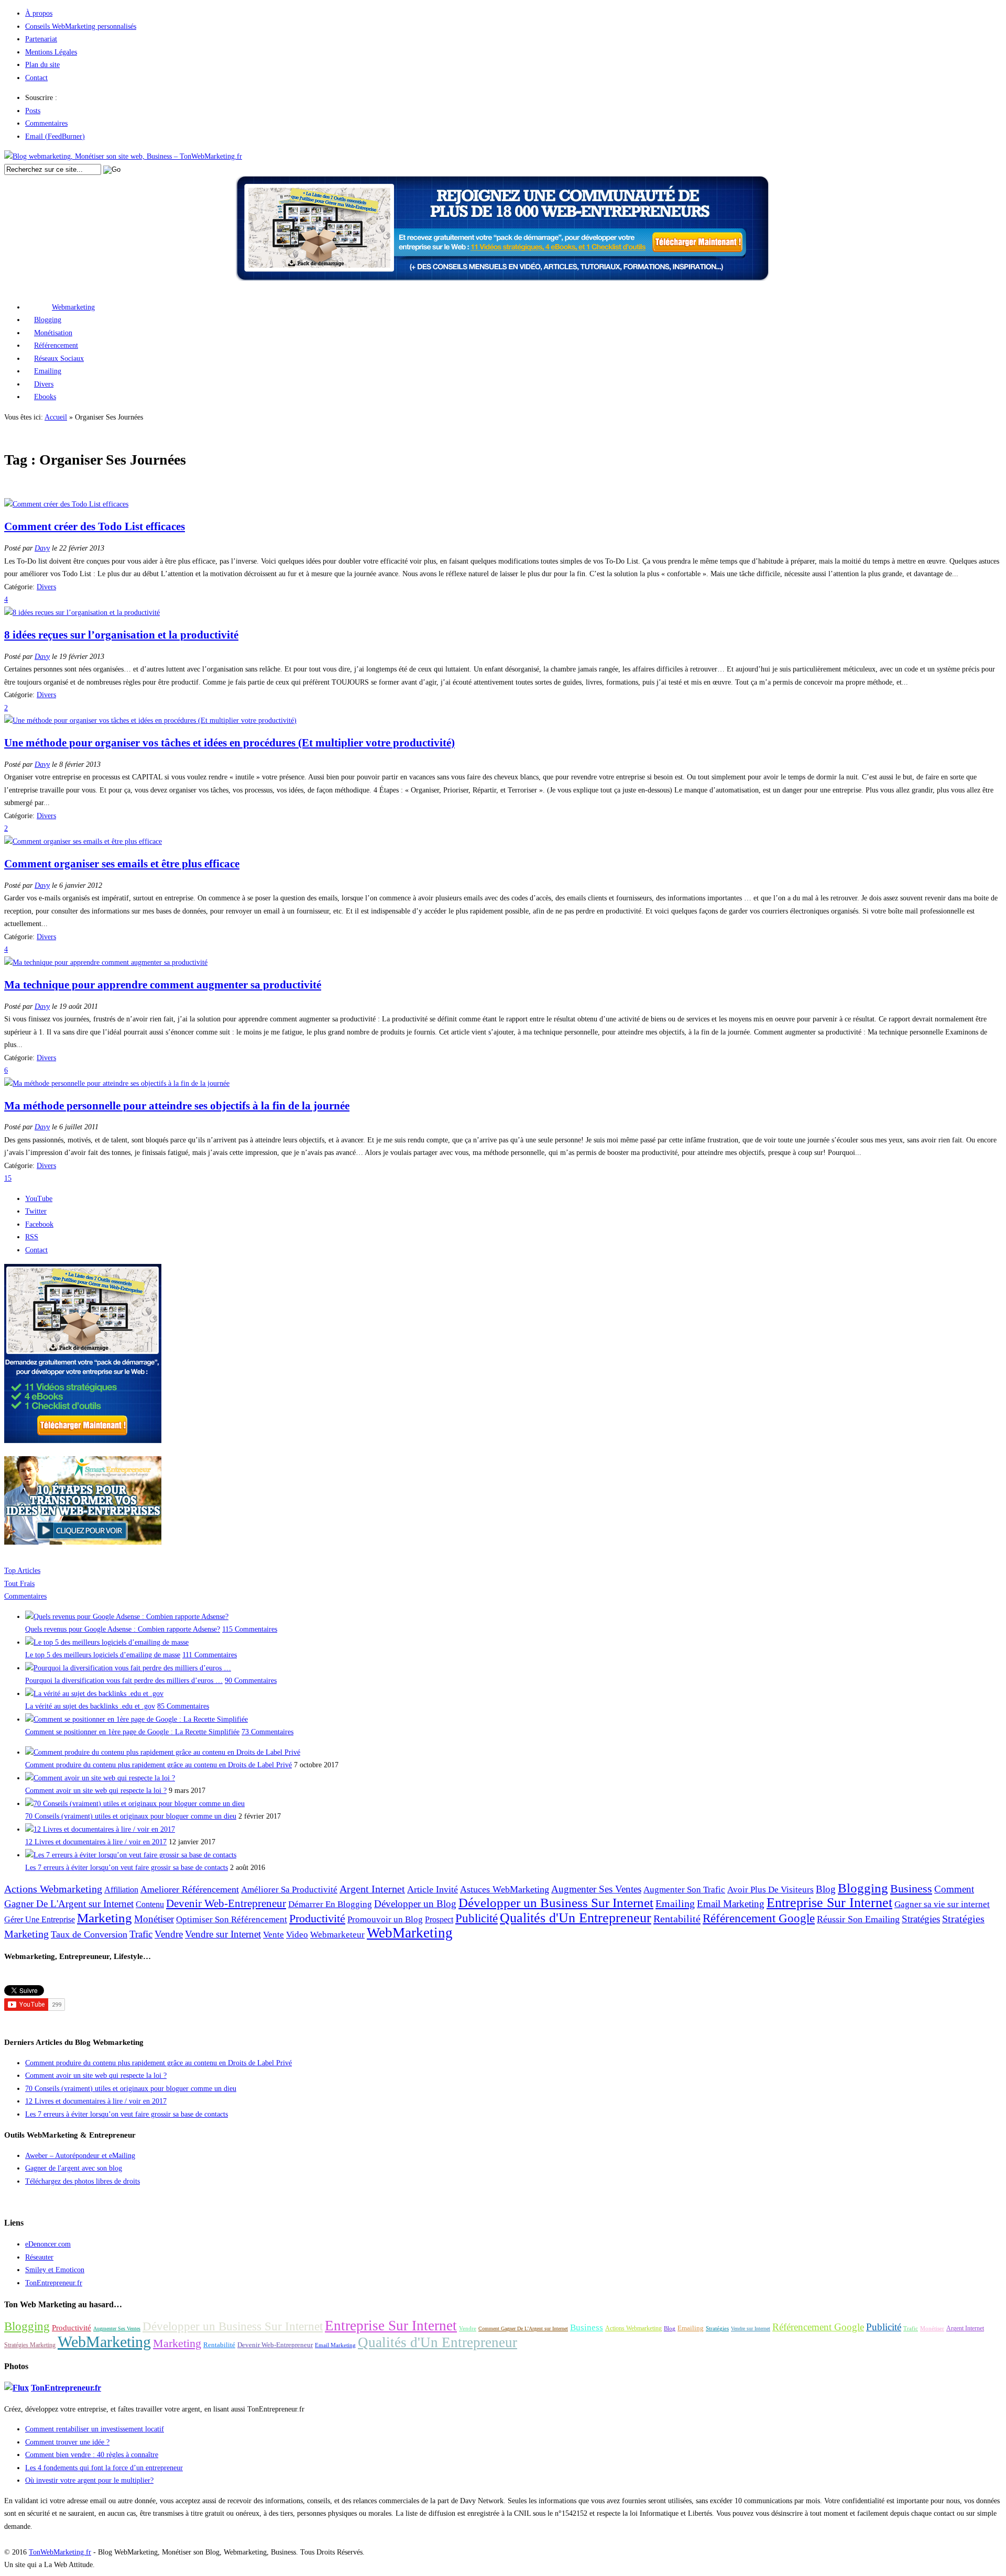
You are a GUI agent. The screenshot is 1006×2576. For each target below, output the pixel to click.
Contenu (150, 1904)
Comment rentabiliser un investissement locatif (95, 2429)
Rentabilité (677, 1919)
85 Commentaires (183, 1706)
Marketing (105, 1918)
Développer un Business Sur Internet (556, 1903)
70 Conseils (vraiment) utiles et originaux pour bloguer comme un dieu (131, 1816)
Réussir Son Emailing (858, 1919)
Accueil (56, 417)
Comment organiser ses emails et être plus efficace (122, 864)
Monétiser (154, 1919)
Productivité (317, 1919)
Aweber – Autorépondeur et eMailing (80, 2156)
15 (8, 1178)
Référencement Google (759, 1918)
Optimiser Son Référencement (232, 1919)
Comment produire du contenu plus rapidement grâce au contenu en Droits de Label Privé (158, 1765)
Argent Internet (372, 1889)
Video (297, 1935)
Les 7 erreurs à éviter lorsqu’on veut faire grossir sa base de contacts (127, 1868)
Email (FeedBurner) (55, 136)
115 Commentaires (250, 1629)
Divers (44, 384)
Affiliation (121, 1890)
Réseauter (39, 2257)
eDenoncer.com (48, 2244)
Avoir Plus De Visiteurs (770, 1890)
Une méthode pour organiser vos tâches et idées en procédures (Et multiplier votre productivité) (229, 743)
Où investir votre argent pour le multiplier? (89, 2480)
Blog (826, 1889)
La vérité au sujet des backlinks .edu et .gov (90, 1706)
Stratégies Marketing (30, 2345)
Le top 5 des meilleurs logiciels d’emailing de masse (103, 1655)
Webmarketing (73, 307)
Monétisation (53, 333)
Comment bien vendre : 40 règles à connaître (92, 2455)
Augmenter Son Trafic (684, 1890)
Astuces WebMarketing (505, 1889)
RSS (32, 1237)
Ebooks (45, 397)
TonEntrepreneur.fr (54, 2283)
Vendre (169, 1934)
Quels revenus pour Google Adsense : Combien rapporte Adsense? (123, 1629)
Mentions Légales (51, 52)
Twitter (36, 1211)
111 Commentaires (210, 1655)
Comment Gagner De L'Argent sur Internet (523, 2329)
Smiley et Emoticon (55, 2270)
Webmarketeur (337, 1935)
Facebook (39, 1224)
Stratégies (921, 1919)
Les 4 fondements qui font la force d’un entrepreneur (104, 2468)
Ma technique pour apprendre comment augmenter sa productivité (163, 985)
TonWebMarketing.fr (60, 2552)
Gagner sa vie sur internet (942, 1904)
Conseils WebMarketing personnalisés (81, 26)
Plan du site (42, 65)
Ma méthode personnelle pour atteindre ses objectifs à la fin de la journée (177, 1106)
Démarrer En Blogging (330, 1904)
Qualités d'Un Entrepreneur (576, 1918)
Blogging (48, 320)
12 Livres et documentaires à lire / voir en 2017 (96, 1842)
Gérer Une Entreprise (40, 1919)
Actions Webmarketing (53, 1889)
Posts (33, 111)
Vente (274, 1935)
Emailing (48, 371)
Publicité (477, 1918)
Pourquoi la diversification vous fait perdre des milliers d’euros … (124, 1681)
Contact (36, 78)
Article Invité (433, 1889)
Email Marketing (731, 1904)
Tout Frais (19, 1584)
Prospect (439, 1919)
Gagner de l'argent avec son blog (74, 2168)
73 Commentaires (267, 1732)
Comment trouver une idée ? (67, 2442)
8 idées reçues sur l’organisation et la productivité (121, 635)
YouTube (39, 1199)
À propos (39, 13)
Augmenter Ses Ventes (596, 1889)
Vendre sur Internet (223, 1934)
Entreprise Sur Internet (829, 1903)
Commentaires (46, 123)
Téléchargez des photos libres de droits (83, 2181)
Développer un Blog (415, 1904)
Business (911, 1889)
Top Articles (22, 1571)
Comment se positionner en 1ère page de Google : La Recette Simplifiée (132, 1732)
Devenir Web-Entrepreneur (226, 1903)
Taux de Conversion (89, 1934)
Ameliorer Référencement (190, 1889)
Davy (42, 548)
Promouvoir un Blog (385, 1919)
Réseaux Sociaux (59, 359)
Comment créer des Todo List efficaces (95, 526)
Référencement (56, 345)
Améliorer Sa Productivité (289, 1890)
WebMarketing (410, 1933)
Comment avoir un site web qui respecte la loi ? (96, 1791)
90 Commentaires (251, 1681)
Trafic (141, 1934)
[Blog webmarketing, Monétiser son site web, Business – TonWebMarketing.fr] (123, 156)
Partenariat (41, 39)
